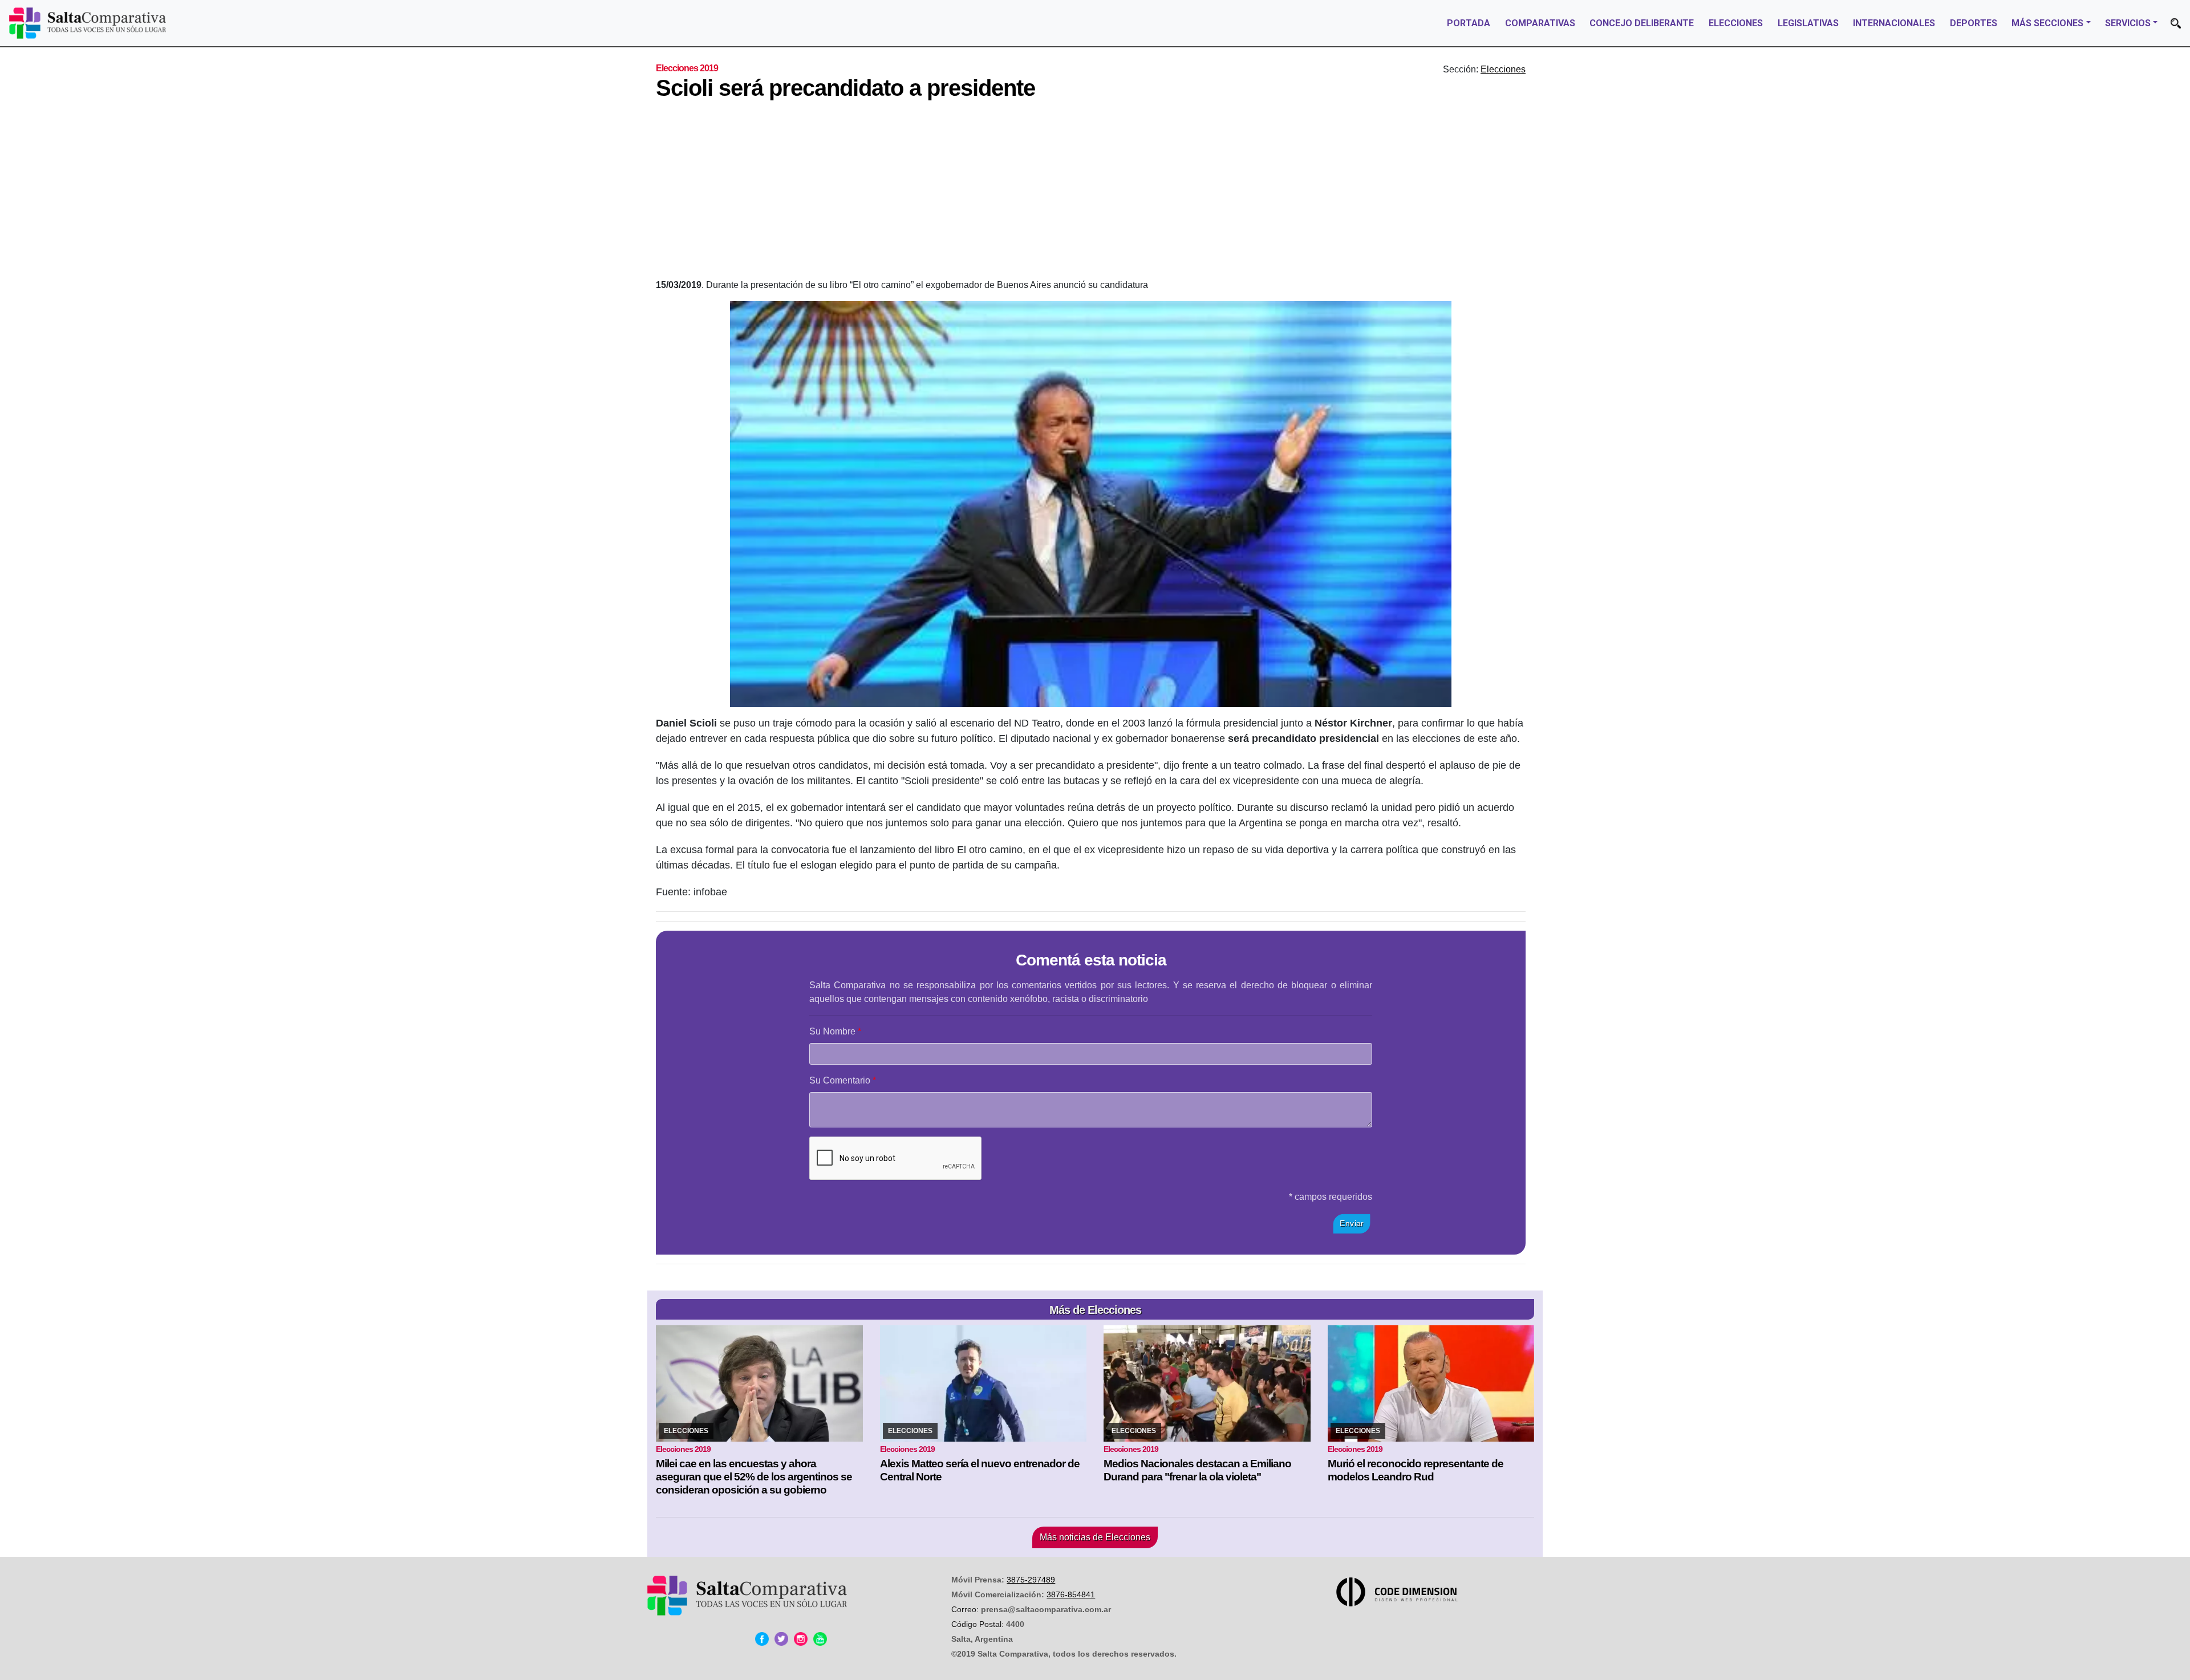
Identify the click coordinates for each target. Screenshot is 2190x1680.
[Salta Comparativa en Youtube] (820, 1639)
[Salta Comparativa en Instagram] (801, 1639)
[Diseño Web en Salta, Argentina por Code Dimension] (1399, 1592)
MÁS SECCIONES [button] (2047, 23)
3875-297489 (1031, 1580)
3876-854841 (1071, 1594)
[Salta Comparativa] (88, 23)
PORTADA (1469, 23)
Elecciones (1503, 69)
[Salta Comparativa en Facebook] (762, 1639)
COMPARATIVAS (1540, 23)
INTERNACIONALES (1894, 23)
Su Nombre (832, 1031)
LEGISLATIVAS (1808, 23)
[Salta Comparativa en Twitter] (781, 1639)
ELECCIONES (1736, 23)
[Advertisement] (1091, 193)
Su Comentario (840, 1080)
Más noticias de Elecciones (1095, 1537)
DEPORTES (1974, 23)
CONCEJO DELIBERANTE (1642, 23)
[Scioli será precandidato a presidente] (1091, 504)
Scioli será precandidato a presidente (845, 88)
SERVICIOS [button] (2128, 23)
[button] (2176, 23)
